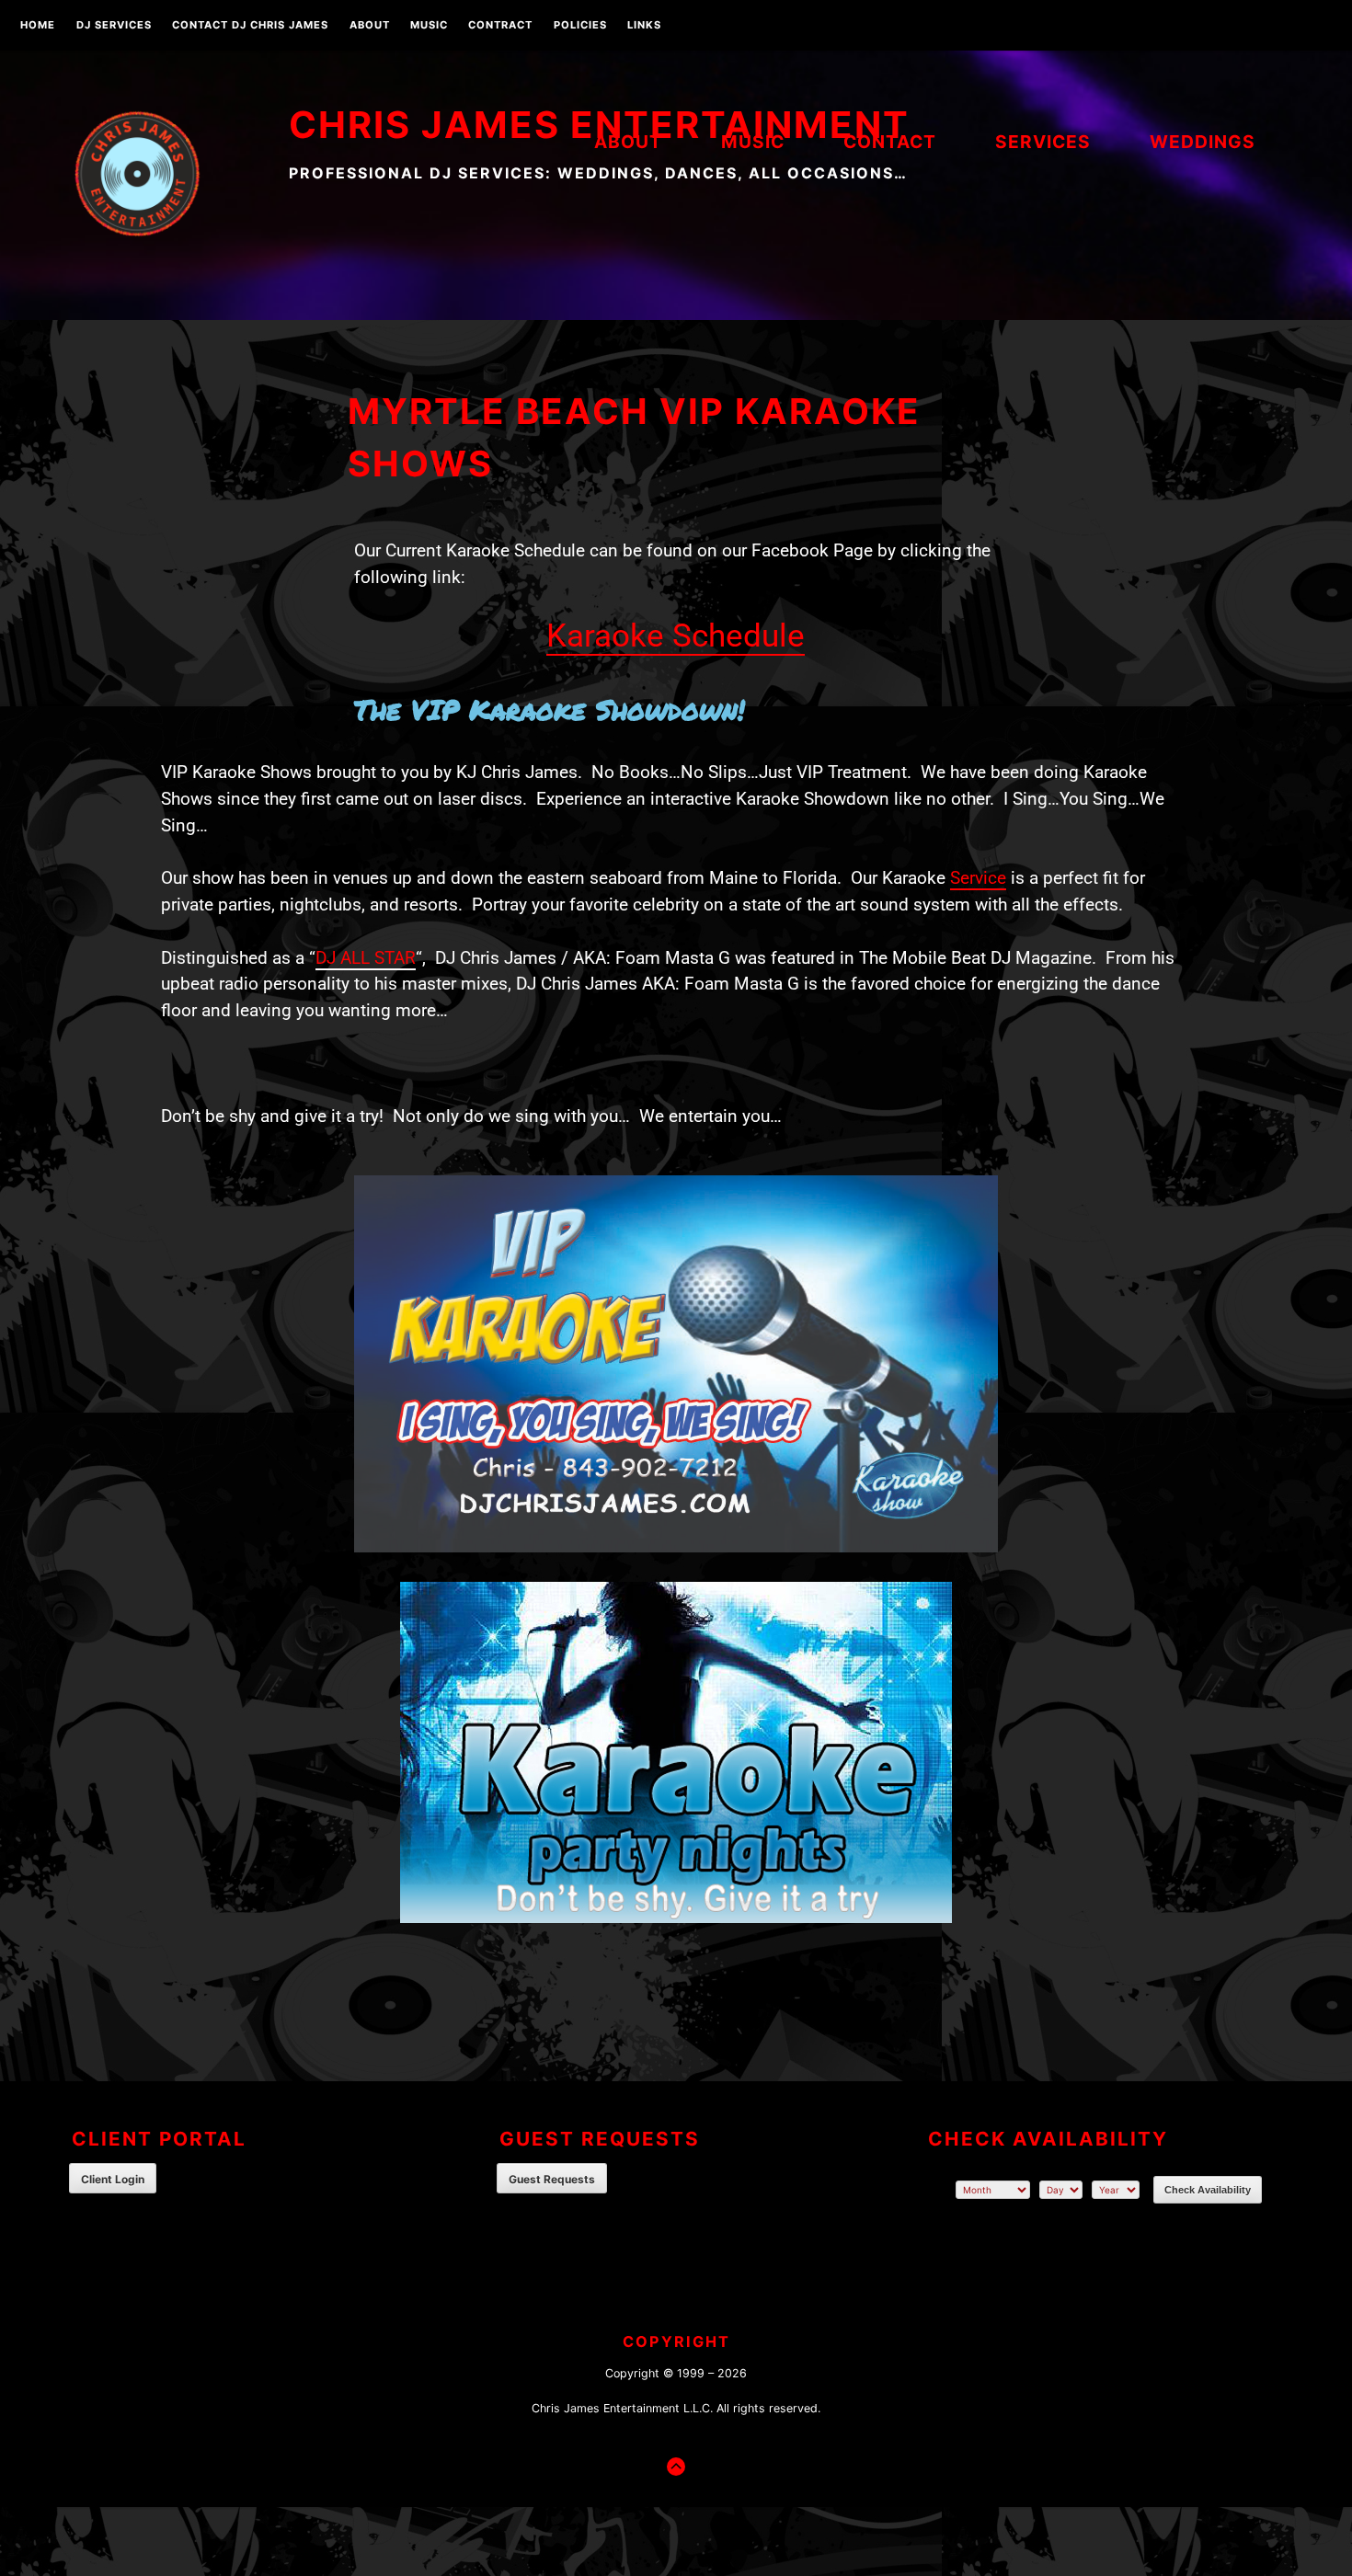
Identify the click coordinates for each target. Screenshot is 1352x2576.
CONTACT (890, 142)
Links (644, 26)
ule (783, 635)
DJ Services (114, 26)
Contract (500, 26)
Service (978, 878)
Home (38, 26)
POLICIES (580, 26)
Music (429, 26)
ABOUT (370, 26)
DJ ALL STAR (366, 958)
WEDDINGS (1203, 142)
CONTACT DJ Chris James (250, 26)
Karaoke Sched (654, 635)
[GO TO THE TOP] (676, 2467)
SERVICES (1043, 142)
